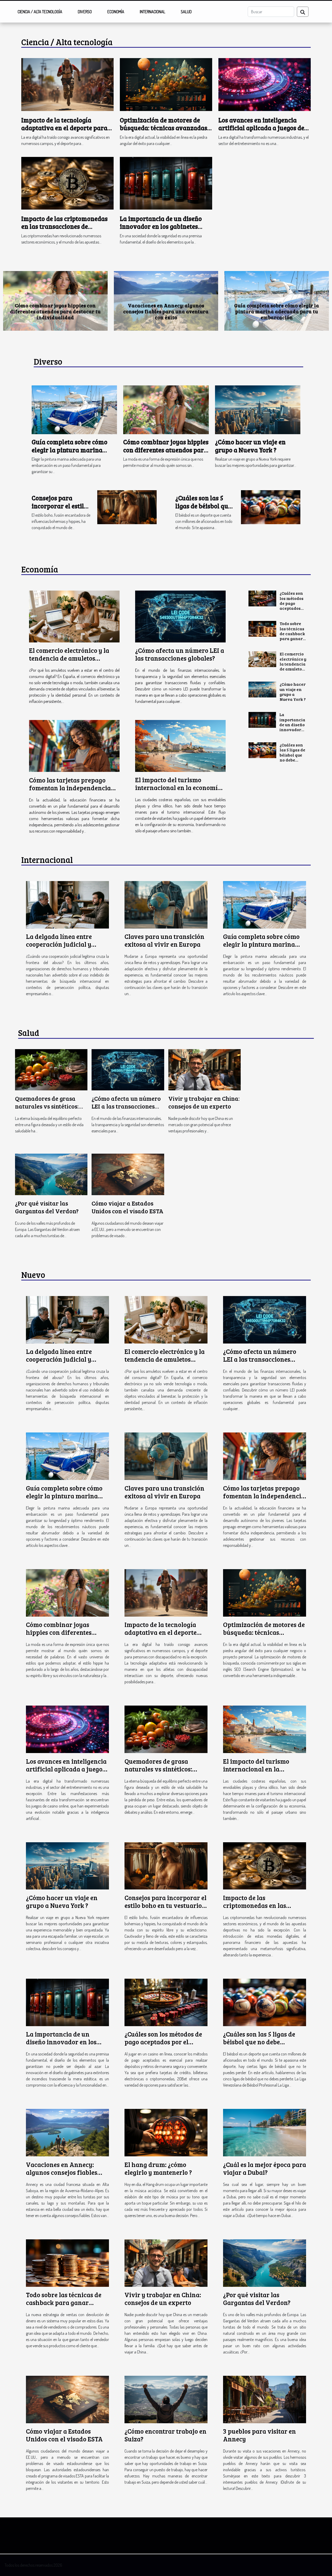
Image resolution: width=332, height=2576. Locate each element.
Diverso (85, 12)
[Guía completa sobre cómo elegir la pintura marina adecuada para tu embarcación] (74, 409)
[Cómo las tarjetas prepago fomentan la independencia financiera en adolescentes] (74, 746)
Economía (116, 12)
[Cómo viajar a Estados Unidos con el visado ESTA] (128, 1174)
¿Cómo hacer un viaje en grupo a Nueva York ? (250, 446)
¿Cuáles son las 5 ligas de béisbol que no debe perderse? (203, 506)
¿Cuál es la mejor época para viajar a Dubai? (265, 2168)
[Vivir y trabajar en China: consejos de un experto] (205, 1069)
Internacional (153, 12)
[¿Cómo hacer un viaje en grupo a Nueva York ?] (258, 409)
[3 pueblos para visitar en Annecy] (265, 2399)
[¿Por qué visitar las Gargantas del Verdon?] (51, 1174)
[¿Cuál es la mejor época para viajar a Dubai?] (265, 2132)
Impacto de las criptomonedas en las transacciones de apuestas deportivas (64, 226)
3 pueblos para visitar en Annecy (260, 2435)
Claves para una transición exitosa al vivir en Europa (164, 940)
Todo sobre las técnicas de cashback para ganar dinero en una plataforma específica (292, 641)
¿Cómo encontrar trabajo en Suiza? (165, 2435)
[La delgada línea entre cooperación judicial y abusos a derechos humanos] (67, 904)
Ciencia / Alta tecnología (40, 12)
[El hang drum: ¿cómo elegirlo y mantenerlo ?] (166, 2132)
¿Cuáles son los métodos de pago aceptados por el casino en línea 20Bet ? (293, 608)
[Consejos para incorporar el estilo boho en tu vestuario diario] (127, 507)
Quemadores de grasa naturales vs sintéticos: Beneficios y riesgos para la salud (55, 311)
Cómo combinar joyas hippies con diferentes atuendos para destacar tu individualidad (166, 450)
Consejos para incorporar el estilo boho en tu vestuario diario (60, 510)
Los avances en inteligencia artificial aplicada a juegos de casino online (261, 128)
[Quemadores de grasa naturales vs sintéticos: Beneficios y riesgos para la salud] (51, 1069)
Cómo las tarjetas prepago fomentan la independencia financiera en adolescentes (70, 788)
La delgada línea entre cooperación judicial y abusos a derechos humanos (67, 944)
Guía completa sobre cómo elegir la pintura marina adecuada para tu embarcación (70, 454)
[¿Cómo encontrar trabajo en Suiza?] (166, 2399)
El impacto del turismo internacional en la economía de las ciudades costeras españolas (166, 311)
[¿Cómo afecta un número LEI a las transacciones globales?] (180, 617)
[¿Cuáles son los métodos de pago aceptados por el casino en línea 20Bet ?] (262, 598)
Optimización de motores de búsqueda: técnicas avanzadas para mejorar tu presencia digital (164, 132)
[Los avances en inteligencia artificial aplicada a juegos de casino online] (265, 84)
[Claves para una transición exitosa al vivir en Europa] (166, 904)
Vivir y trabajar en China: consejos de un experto (204, 1102)
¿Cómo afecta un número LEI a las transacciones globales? (180, 654)
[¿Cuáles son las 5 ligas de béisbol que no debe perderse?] (271, 507)
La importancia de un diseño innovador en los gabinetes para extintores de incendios (161, 226)
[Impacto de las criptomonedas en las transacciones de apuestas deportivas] (67, 183)
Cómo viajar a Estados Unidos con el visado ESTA (127, 1207)
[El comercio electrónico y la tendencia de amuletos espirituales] (74, 617)
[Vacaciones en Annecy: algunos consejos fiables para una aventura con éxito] (67, 2132)
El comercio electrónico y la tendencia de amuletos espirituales (69, 658)
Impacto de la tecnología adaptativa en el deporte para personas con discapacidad (64, 128)
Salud (186, 12)
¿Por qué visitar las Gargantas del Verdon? (47, 1207)
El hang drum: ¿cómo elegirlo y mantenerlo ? (158, 2168)
